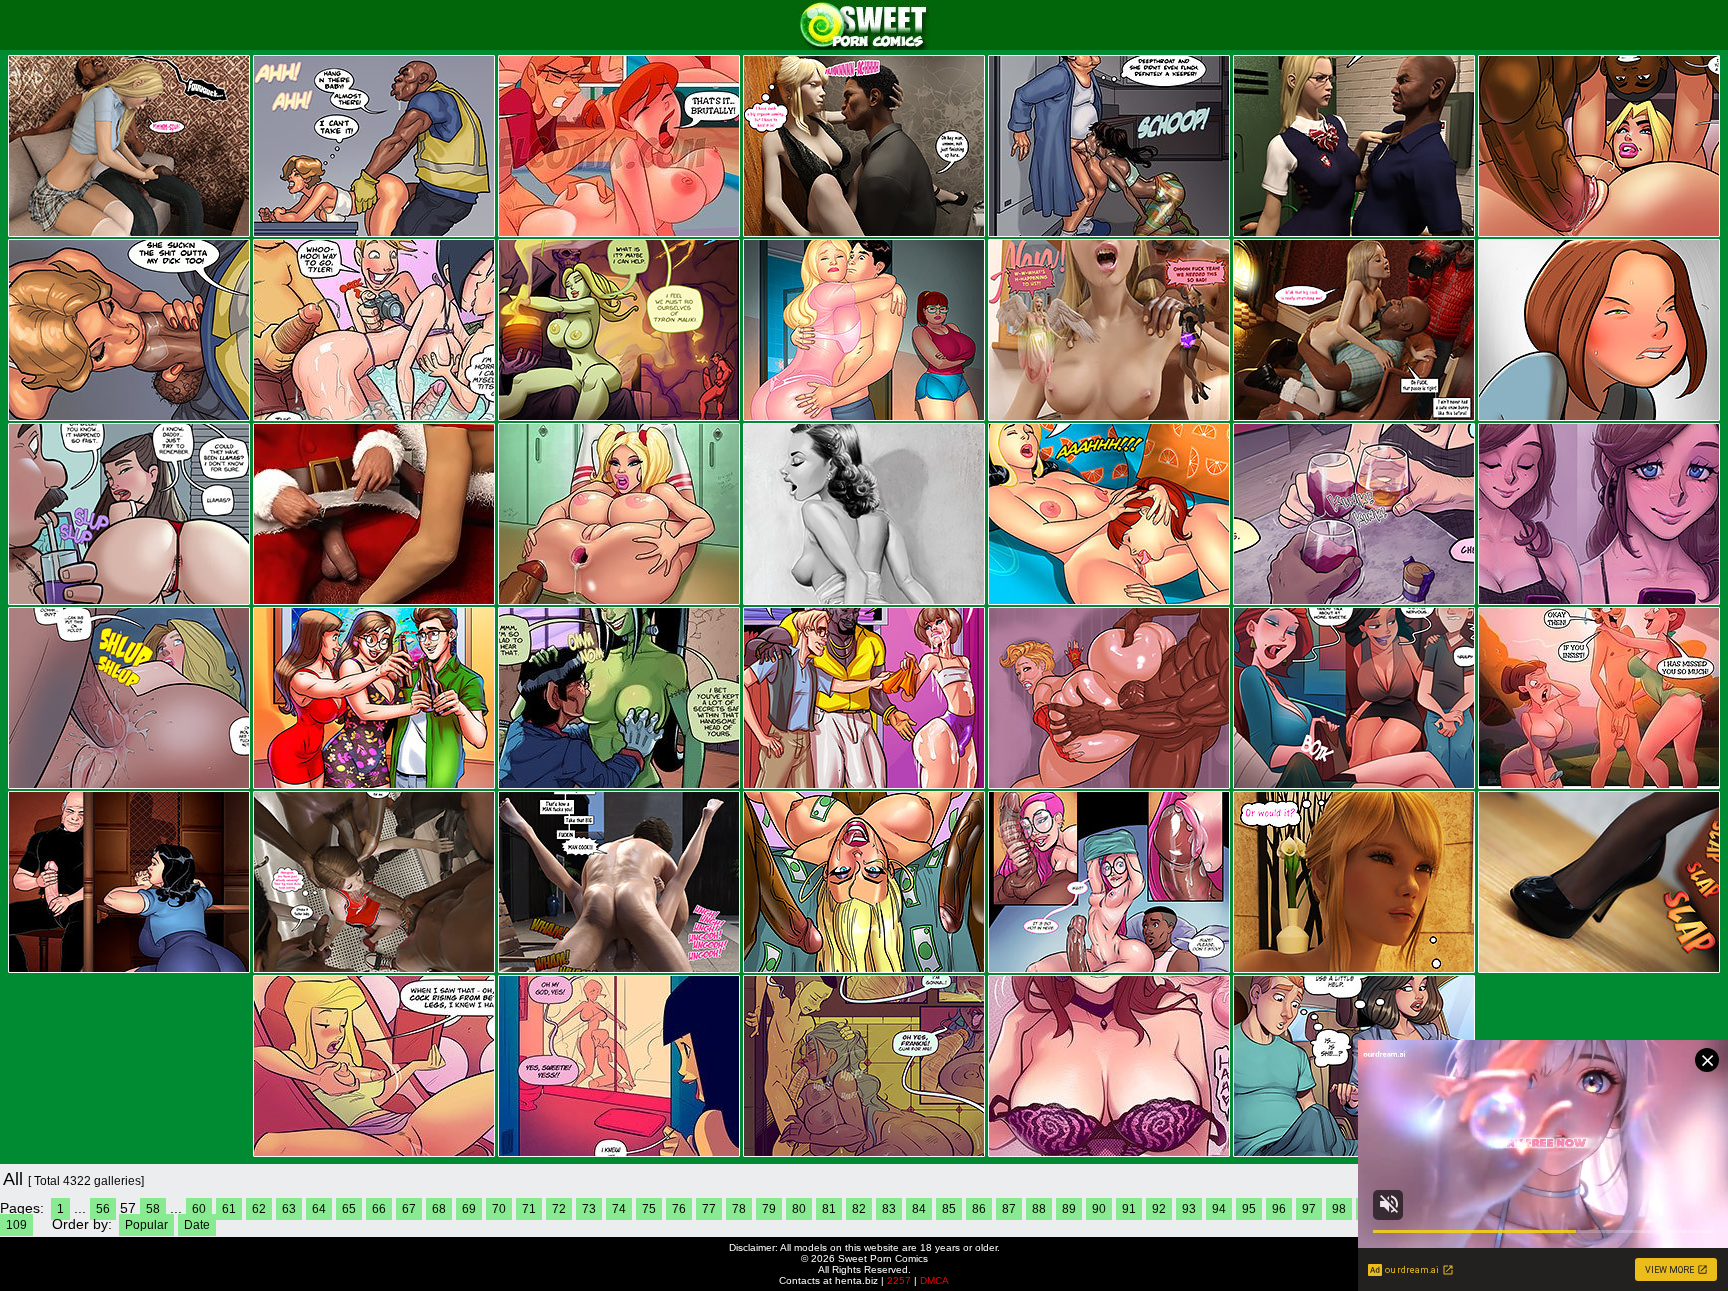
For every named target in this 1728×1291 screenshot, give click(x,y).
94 (1219, 1209)
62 (259, 1209)
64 (319, 1209)
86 (979, 1209)
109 (16, 1225)
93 (1189, 1209)
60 (199, 1209)
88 (1039, 1209)
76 (679, 1209)
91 (1129, 1209)
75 (649, 1209)
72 (559, 1209)
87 (1009, 1209)
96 (1279, 1209)
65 (349, 1209)
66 (379, 1209)
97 (1309, 1209)
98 (1339, 1209)
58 (153, 1209)
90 (1099, 1209)
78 (739, 1209)
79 (769, 1209)
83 (889, 1209)
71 (529, 1209)
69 (469, 1209)
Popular (146, 1225)
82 (859, 1209)
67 (409, 1209)
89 (1069, 1209)
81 (829, 1209)
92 (1159, 1209)
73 (589, 1209)
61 (229, 1209)
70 (499, 1209)
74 (619, 1209)
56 (103, 1209)
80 (799, 1209)
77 (709, 1209)
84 (919, 1209)
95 (1249, 1209)
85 (949, 1209)
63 (289, 1209)
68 (439, 1209)
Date (197, 1225)
